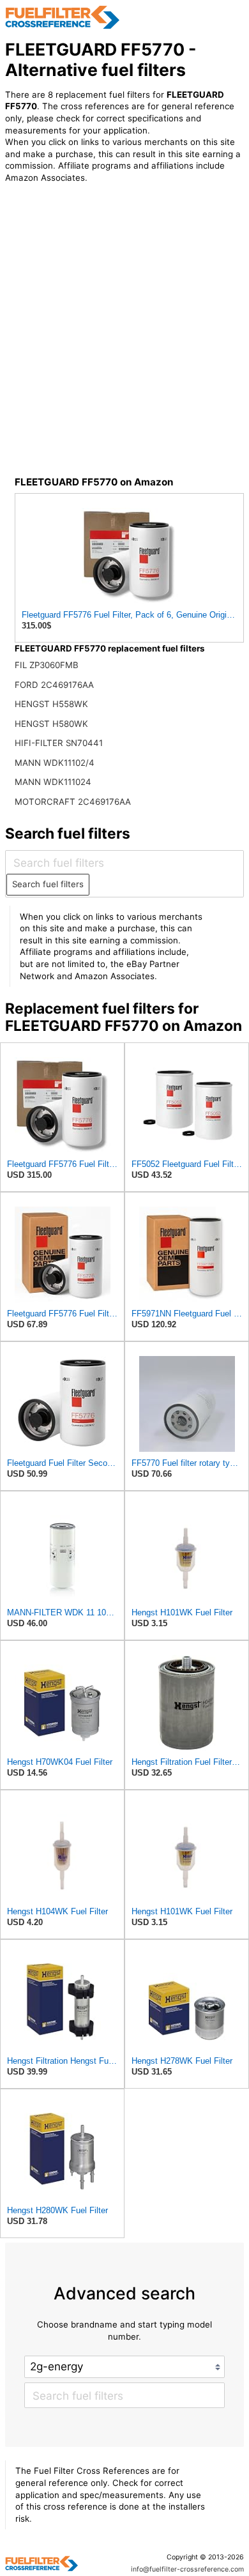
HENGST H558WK (51, 704)
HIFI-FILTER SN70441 (59, 743)
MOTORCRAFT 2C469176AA (73, 802)
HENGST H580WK (51, 724)
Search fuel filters (48, 884)
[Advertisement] (124, 344)
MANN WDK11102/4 (55, 763)
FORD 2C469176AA (54, 685)
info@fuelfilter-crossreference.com (187, 2569)
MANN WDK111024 (53, 782)
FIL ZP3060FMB (47, 665)
